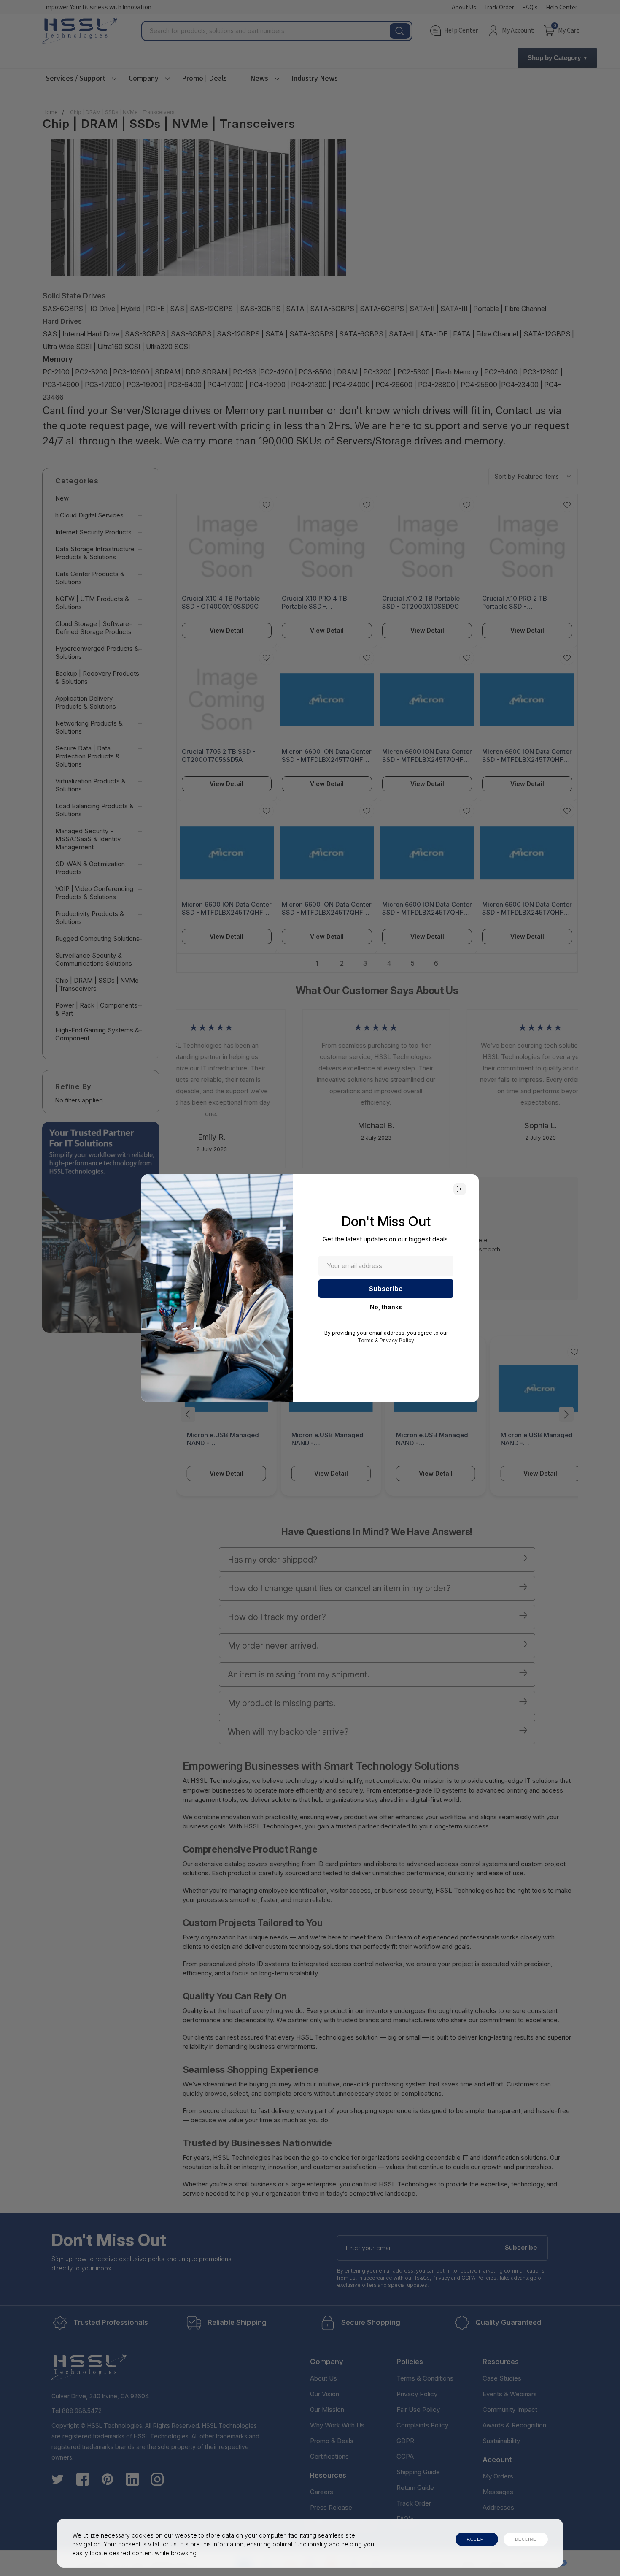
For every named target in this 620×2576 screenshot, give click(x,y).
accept (477, 2539)
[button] (460, 1189)
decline (526, 2539)
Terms (366, 1340)
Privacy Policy (397, 1340)
